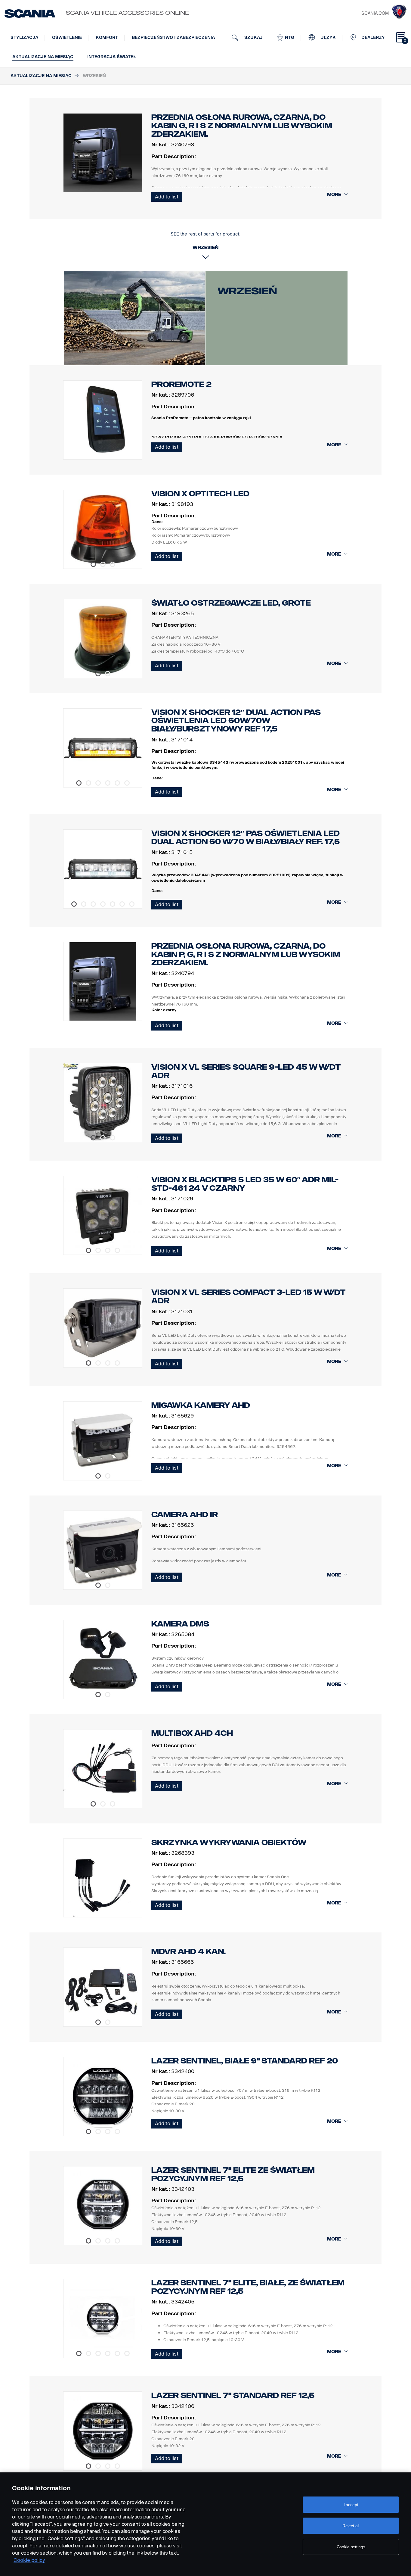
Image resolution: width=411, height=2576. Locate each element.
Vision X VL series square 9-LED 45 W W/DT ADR (246, 1071)
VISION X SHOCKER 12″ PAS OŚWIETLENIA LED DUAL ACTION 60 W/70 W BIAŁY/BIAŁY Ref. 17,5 (246, 838)
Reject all (351, 2526)
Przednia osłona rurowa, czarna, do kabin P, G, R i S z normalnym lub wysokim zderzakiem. (246, 954)
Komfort (107, 37)
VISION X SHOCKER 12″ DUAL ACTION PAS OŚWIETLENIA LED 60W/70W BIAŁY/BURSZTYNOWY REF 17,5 (236, 721)
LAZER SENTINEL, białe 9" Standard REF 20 (245, 2061)
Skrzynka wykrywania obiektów (229, 1843)
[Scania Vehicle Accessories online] (30, 14)
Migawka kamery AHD (201, 1405)
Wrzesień (247, 291)
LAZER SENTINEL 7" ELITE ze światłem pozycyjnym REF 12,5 (233, 2174)
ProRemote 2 (181, 384)
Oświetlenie (67, 37)
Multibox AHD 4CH (192, 1733)
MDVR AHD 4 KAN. (189, 1952)
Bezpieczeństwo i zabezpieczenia (173, 37)
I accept (351, 2505)
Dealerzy (373, 37)
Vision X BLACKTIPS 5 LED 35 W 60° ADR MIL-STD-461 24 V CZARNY (245, 1184)
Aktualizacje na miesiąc (43, 57)
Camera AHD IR (185, 1515)
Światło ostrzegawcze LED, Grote (231, 603)
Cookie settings (351, 2547)
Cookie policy (29, 2560)
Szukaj (253, 37)
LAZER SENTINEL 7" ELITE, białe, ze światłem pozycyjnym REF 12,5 (248, 2287)
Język (328, 37)
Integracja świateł (112, 57)
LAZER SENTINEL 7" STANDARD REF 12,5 (233, 2395)
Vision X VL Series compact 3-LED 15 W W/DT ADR (249, 1297)
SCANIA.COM (375, 13)
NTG (289, 37)
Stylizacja (24, 37)
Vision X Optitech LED (200, 494)
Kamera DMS (180, 1624)
